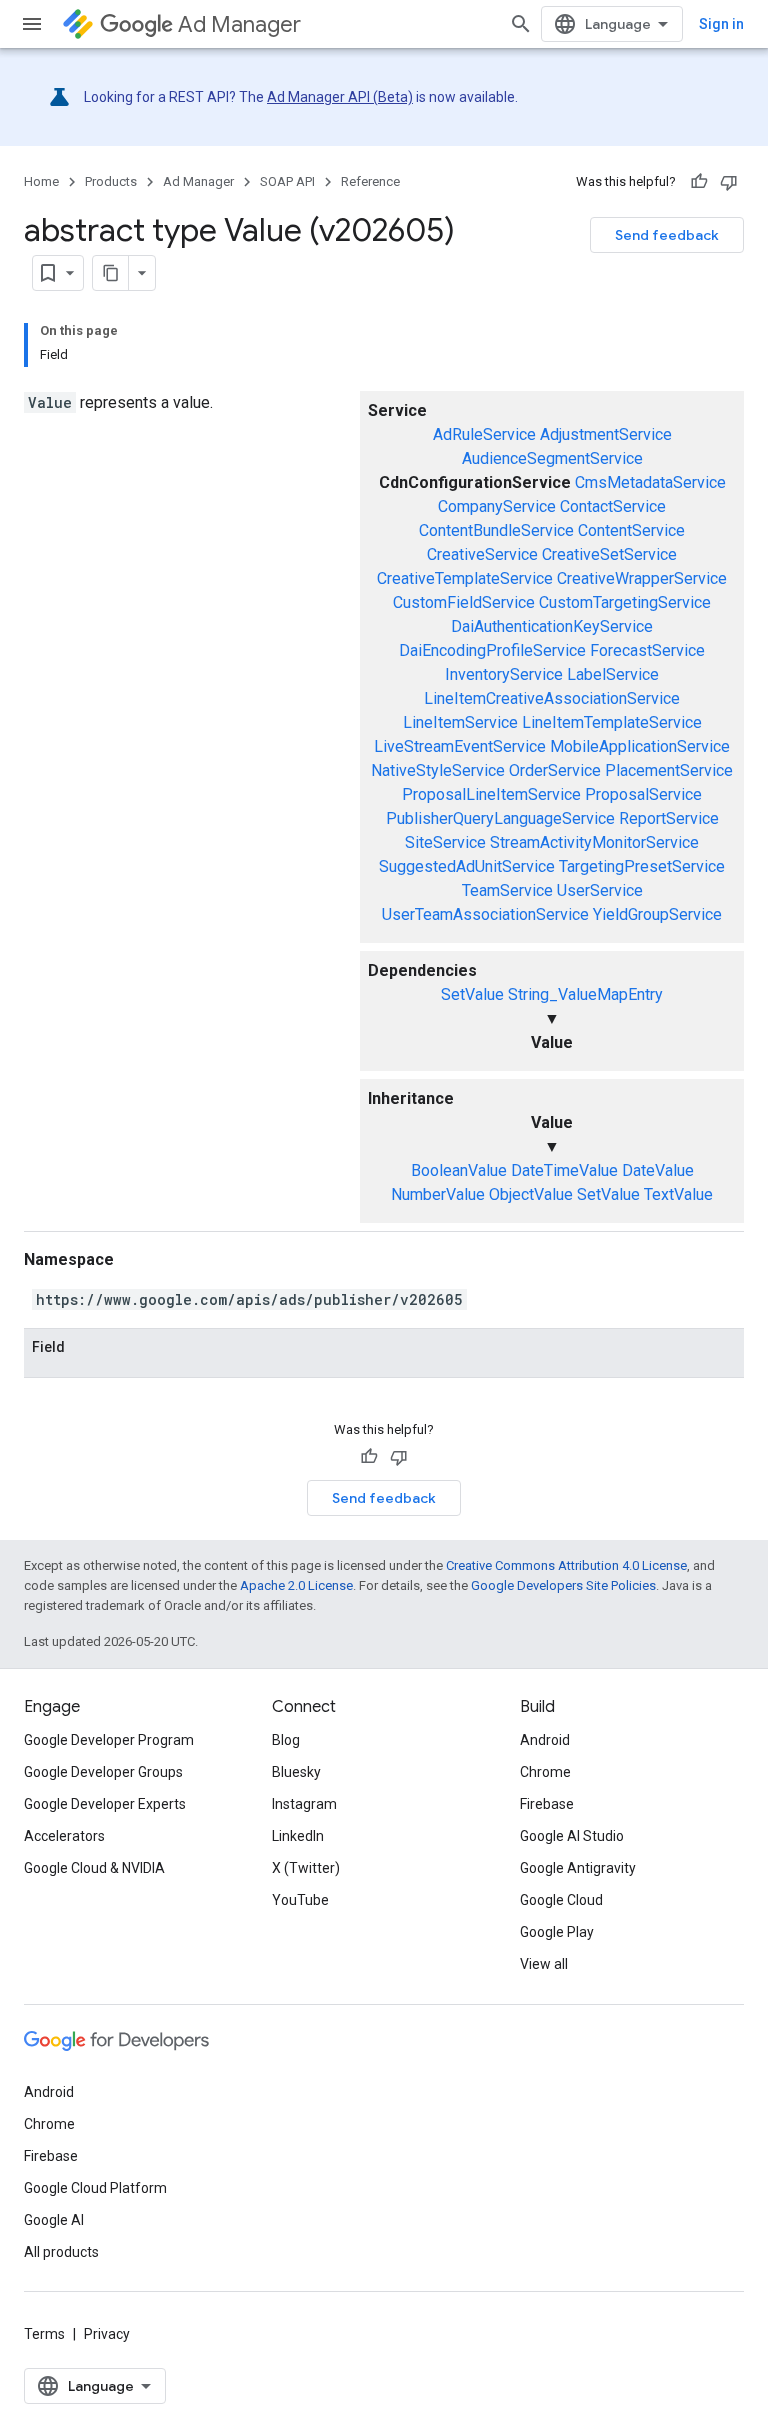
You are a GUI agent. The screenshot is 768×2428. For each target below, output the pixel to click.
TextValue (678, 1194)
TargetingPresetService (642, 866)
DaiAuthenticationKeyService (552, 626)
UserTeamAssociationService (485, 914)
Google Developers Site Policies (563, 1585)
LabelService (613, 674)
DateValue (658, 1170)
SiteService (445, 842)
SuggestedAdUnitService (467, 866)
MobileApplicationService (640, 746)
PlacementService (669, 770)
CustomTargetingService (625, 602)
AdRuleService (484, 434)
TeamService (507, 890)
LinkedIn (298, 1836)
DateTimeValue (564, 1170)
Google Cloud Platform (95, 2188)
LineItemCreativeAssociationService (552, 698)
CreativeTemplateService (465, 578)
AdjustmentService (606, 434)
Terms (44, 2334)
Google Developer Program (109, 1740)
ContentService (631, 530)
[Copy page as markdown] (111, 273)
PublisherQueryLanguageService (500, 818)
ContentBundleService (496, 530)
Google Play (557, 1932)
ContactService (613, 506)
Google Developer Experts (105, 1804)
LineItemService (460, 722)
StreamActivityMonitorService (594, 842)
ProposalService (643, 794)
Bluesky (296, 1772)
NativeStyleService (438, 770)
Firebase (547, 1804)
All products (61, 2252)
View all (544, 1964)
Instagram (304, 1804)
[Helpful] (699, 182)
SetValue (472, 994)
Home (41, 181)
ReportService (669, 818)
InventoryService (504, 674)
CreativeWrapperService (642, 578)
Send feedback (667, 235)
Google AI (54, 2220)
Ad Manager (239, 24)
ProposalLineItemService (491, 794)
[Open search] (521, 24)
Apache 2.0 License (296, 1585)
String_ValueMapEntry (585, 994)
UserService (600, 890)
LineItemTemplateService (612, 722)
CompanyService (497, 506)
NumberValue (438, 1194)
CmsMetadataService (650, 482)
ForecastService (647, 650)
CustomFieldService (464, 602)
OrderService (555, 770)
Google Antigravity (578, 1868)
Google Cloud (561, 1900)
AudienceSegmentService (552, 458)
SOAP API (287, 181)
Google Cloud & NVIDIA (94, 1868)
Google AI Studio (572, 1836)
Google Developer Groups (103, 1772)
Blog (286, 1740)
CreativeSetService (609, 554)
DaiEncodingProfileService (492, 650)
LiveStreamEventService (460, 746)
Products (111, 181)
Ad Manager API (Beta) (340, 97)
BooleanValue (459, 1170)
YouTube (300, 1900)
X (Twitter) (306, 1868)
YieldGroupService (657, 914)
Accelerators (64, 1836)
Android (545, 1740)
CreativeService (482, 554)
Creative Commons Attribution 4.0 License (566, 1565)
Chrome (545, 1772)
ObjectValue (531, 1194)
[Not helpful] (729, 182)
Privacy (107, 2334)
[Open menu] (32, 24)
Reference (370, 181)
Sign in (721, 24)
